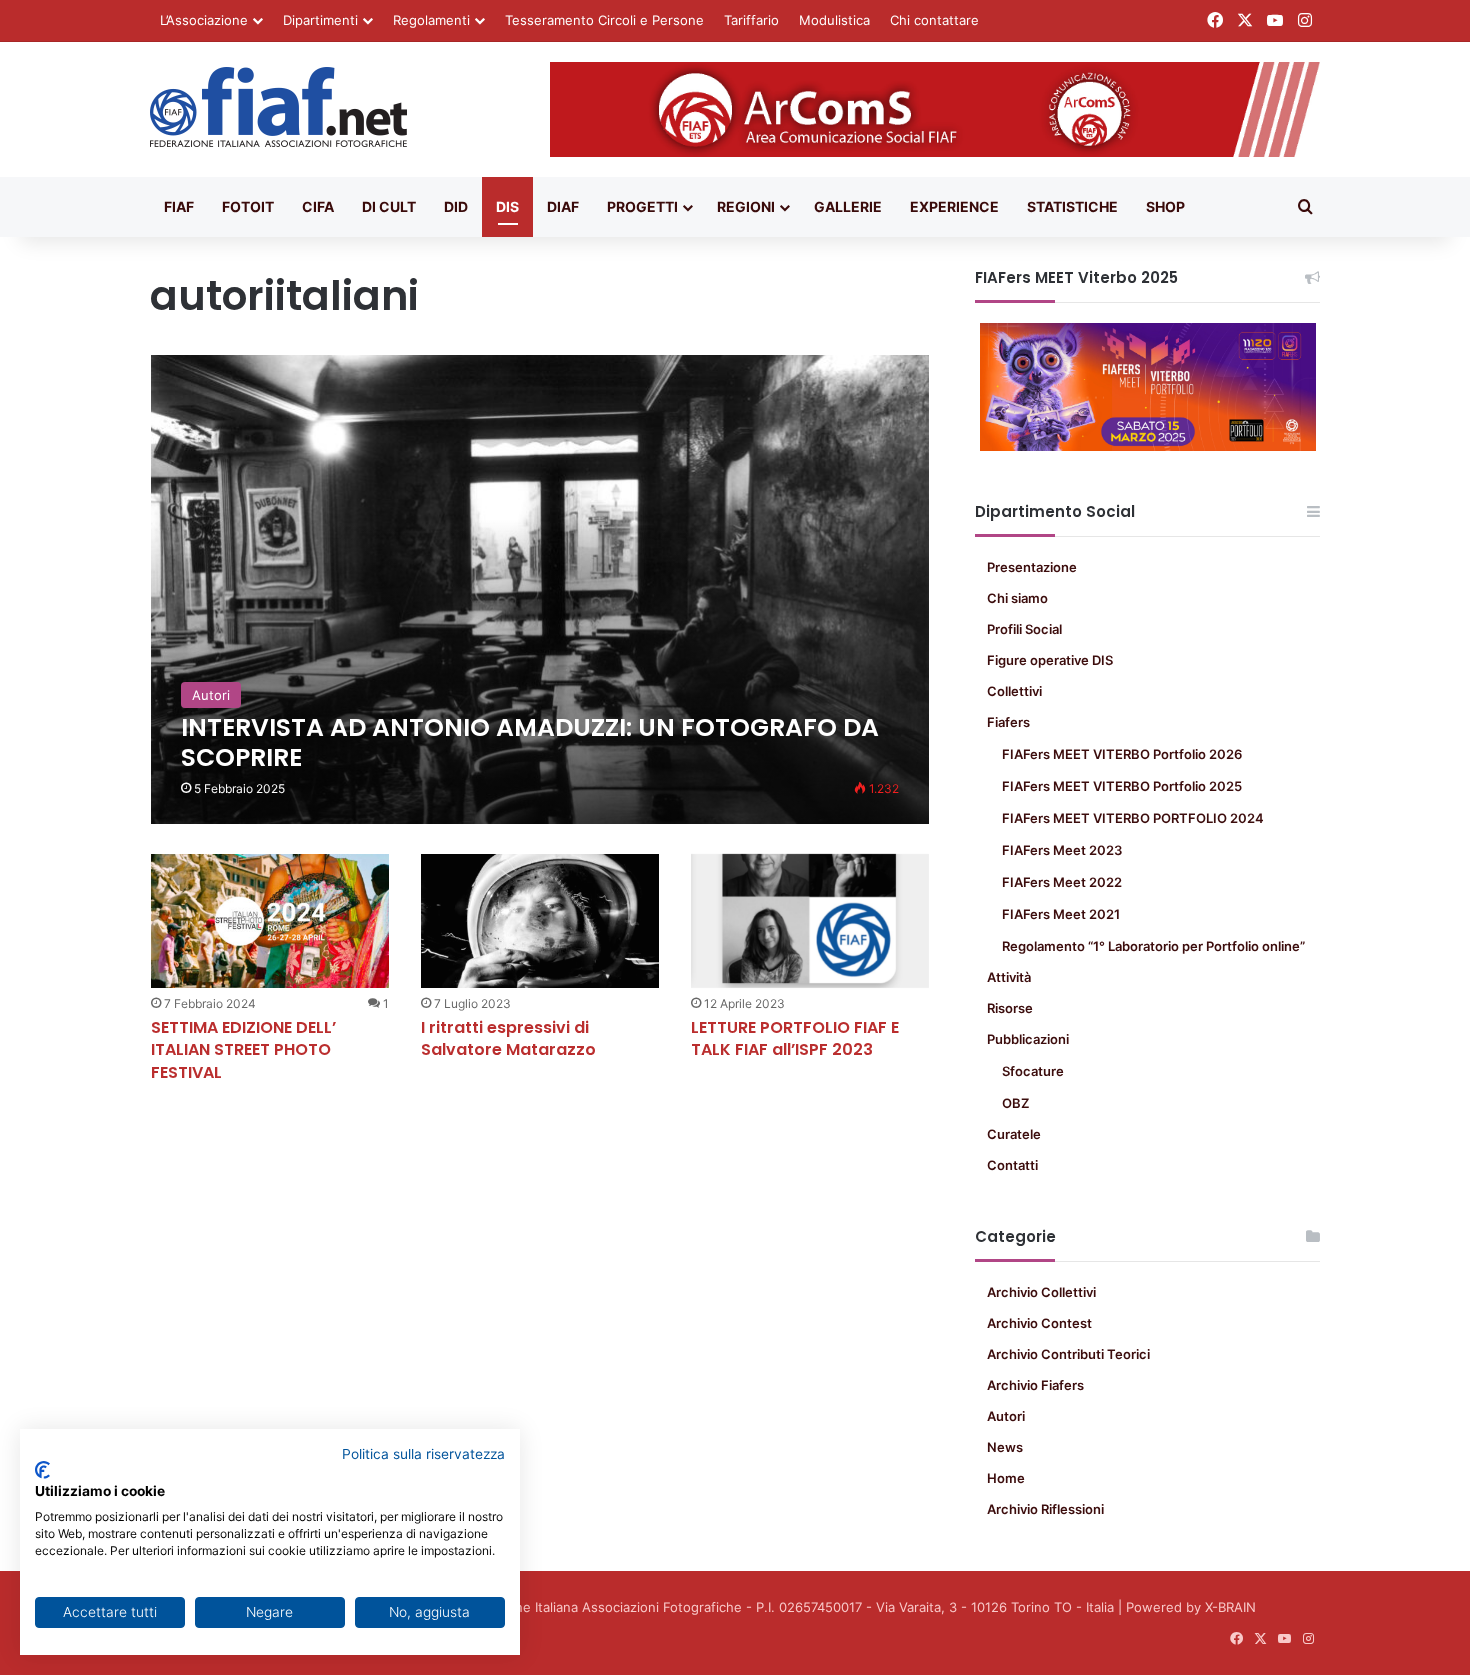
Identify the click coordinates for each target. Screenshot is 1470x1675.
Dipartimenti (320, 20)
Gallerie (848, 206)
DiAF (563, 206)
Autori (1006, 1416)
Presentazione (1032, 567)
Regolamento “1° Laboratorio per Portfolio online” (1153, 946)
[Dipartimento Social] (278, 107)
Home (1006, 1478)
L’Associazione (204, 20)
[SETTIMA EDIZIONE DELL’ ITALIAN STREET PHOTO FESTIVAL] (270, 921)
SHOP (1165, 206)
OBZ (1015, 1103)
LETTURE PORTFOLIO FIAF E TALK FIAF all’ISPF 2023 (795, 1038)
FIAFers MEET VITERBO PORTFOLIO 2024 (1133, 818)
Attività (1009, 977)
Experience (954, 206)
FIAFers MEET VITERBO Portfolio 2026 (1122, 754)
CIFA (318, 206)
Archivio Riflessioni (1045, 1509)
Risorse (1010, 1008)
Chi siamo (1017, 598)
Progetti (642, 206)
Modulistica (834, 20)
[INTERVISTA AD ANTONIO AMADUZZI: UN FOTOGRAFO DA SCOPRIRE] (540, 589)
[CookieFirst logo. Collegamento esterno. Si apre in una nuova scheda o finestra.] (42, 1470)
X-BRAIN (1230, 1607)
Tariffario (751, 20)
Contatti (1012, 1165)
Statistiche (1072, 206)
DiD (456, 206)
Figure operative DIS (1050, 660)
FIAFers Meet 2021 (1061, 914)
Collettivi (1014, 691)
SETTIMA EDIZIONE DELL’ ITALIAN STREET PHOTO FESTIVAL (243, 1050)
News (1005, 1447)
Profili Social (1024, 629)
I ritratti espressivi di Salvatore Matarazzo (508, 1038)
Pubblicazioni (1028, 1039)
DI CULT (389, 206)
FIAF (179, 206)
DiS (507, 206)
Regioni (746, 206)
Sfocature (1033, 1071)
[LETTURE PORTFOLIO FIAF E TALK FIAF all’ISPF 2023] (810, 921)
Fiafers (1008, 722)
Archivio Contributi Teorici (1068, 1354)
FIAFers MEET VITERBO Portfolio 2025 (1122, 786)
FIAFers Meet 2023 (1062, 850)
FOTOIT (248, 206)
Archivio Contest (1039, 1323)
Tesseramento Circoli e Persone (604, 20)
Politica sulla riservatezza (423, 1454)
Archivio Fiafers (1035, 1385)
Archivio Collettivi (1041, 1292)
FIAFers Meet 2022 (1062, 882)
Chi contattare (934, 20)
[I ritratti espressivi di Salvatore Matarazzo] (540, 921)
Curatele (1014, 1134)
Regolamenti (431, 20)
